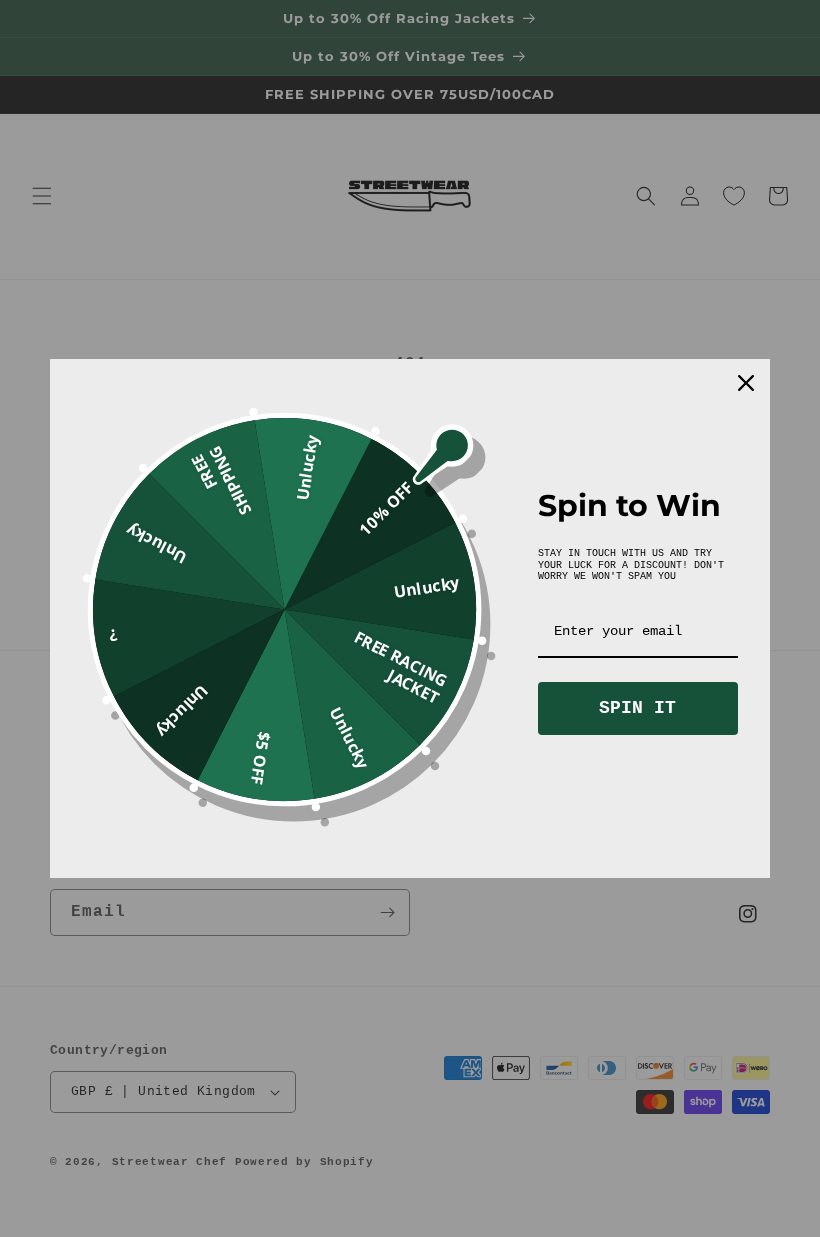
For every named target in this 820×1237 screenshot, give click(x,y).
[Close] (746, 383)
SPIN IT (637, 708)
